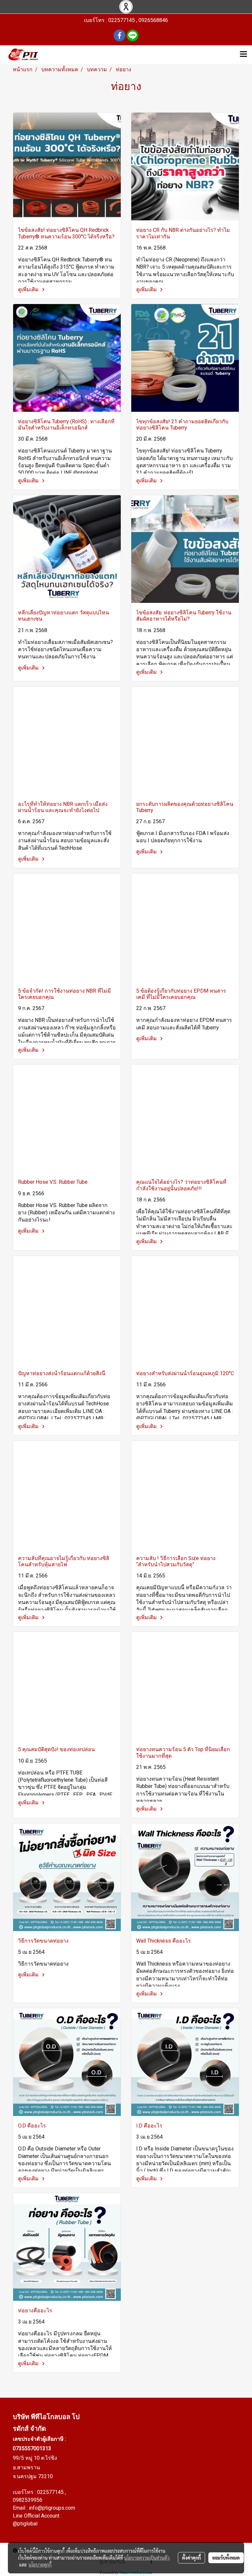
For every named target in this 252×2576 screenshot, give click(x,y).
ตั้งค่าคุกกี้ (191, 2558)
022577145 (51, 2492)
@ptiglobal (25, 2524)
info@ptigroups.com (52, 2508)
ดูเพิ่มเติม (29, 289)
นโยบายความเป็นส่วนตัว (147, 2558)
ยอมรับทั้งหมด (226, 2558)
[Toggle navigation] (243, 55)
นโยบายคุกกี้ (40, 2565)
